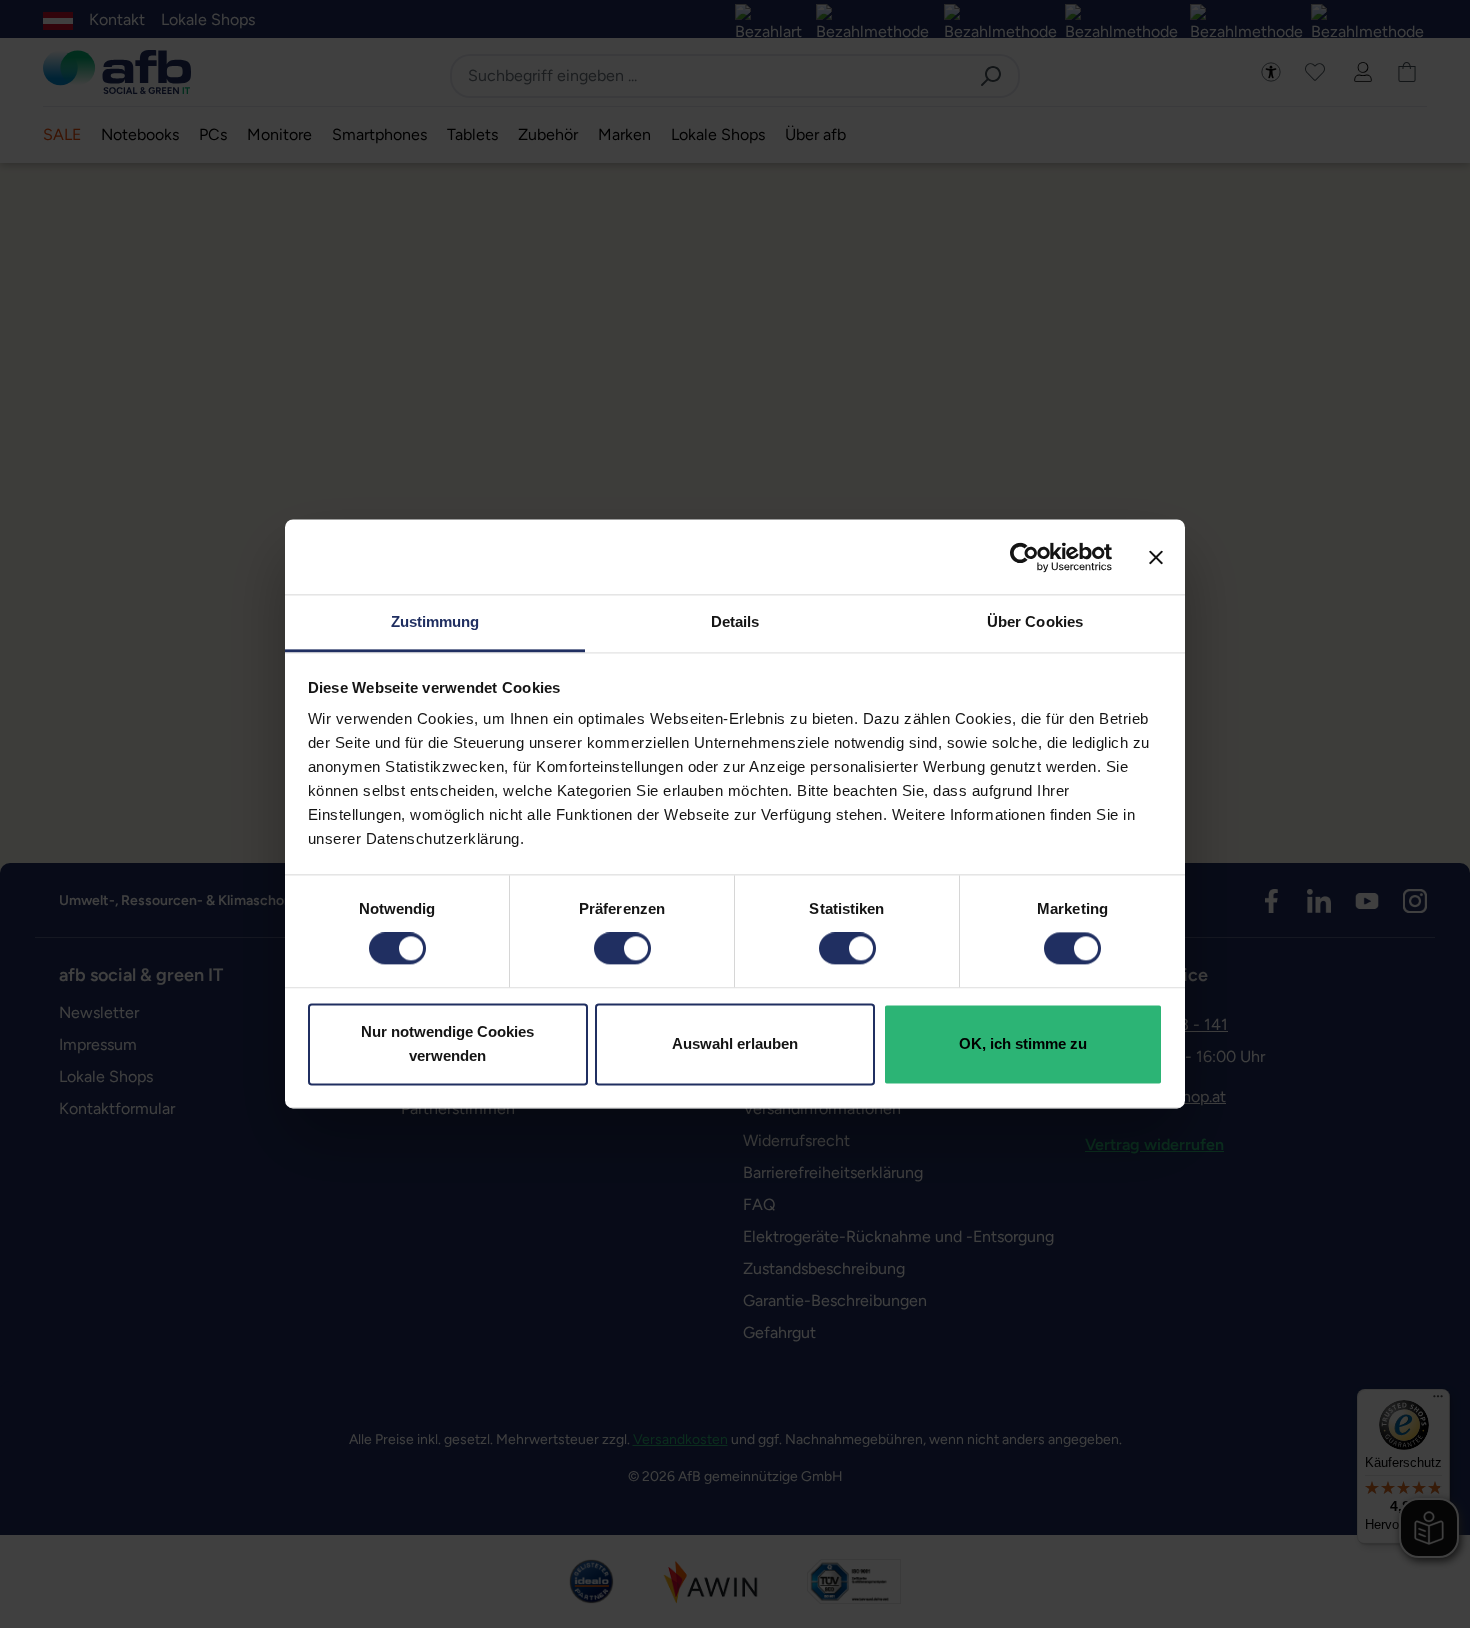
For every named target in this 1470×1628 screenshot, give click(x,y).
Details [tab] (735, 621)
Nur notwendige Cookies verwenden (447, 1043)
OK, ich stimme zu (1023, 1043)
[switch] (622, 949)
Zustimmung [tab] (435, 621)
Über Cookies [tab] (1035, 621)
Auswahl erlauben (735, 1043)
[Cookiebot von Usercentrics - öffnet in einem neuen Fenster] (1024, 557)
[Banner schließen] (1156, 557)
